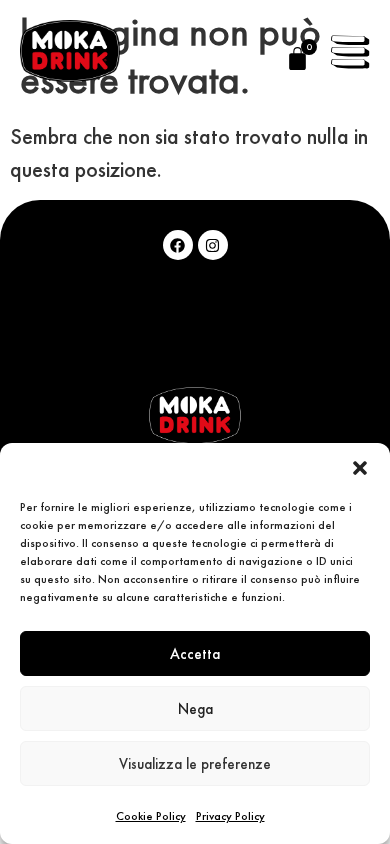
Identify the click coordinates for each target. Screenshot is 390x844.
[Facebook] (178, 245)
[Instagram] (213, 245)
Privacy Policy (230, 816)
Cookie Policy (151, 816)
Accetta (195, 653)
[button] (360, 468)
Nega (195, 708)
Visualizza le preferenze (195, 763)
